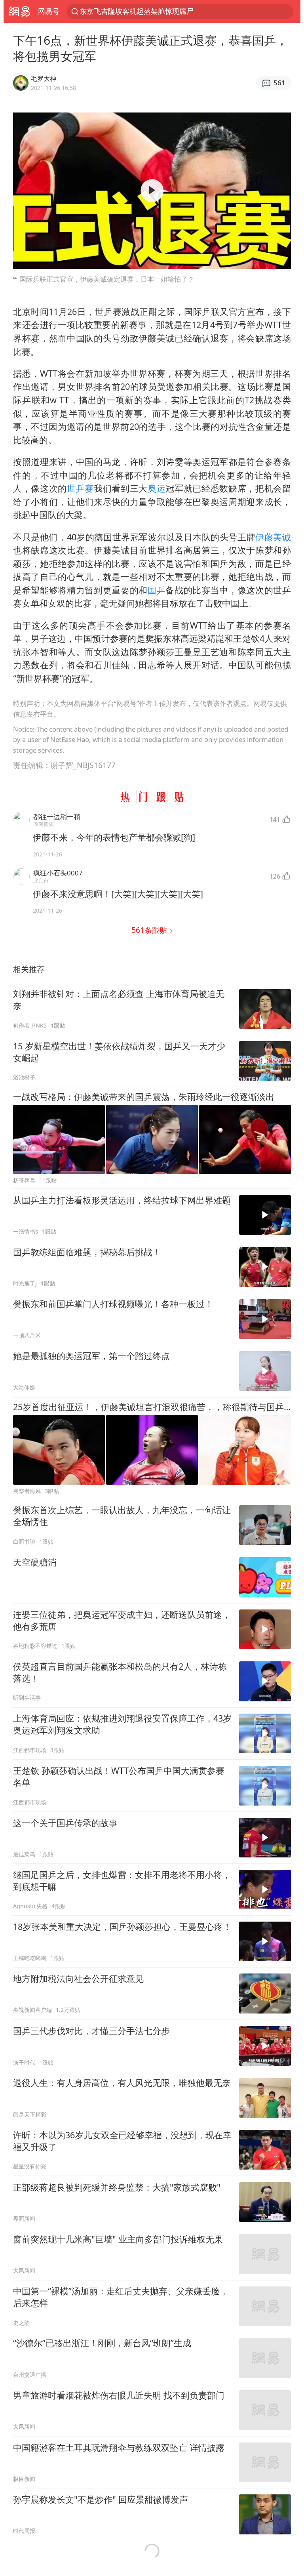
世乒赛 (80, 488)
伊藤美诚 (273, 537)
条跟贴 (150, 930)
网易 (19, 11)
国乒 (157, 590)
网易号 (49, 11)
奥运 (157, 488)
